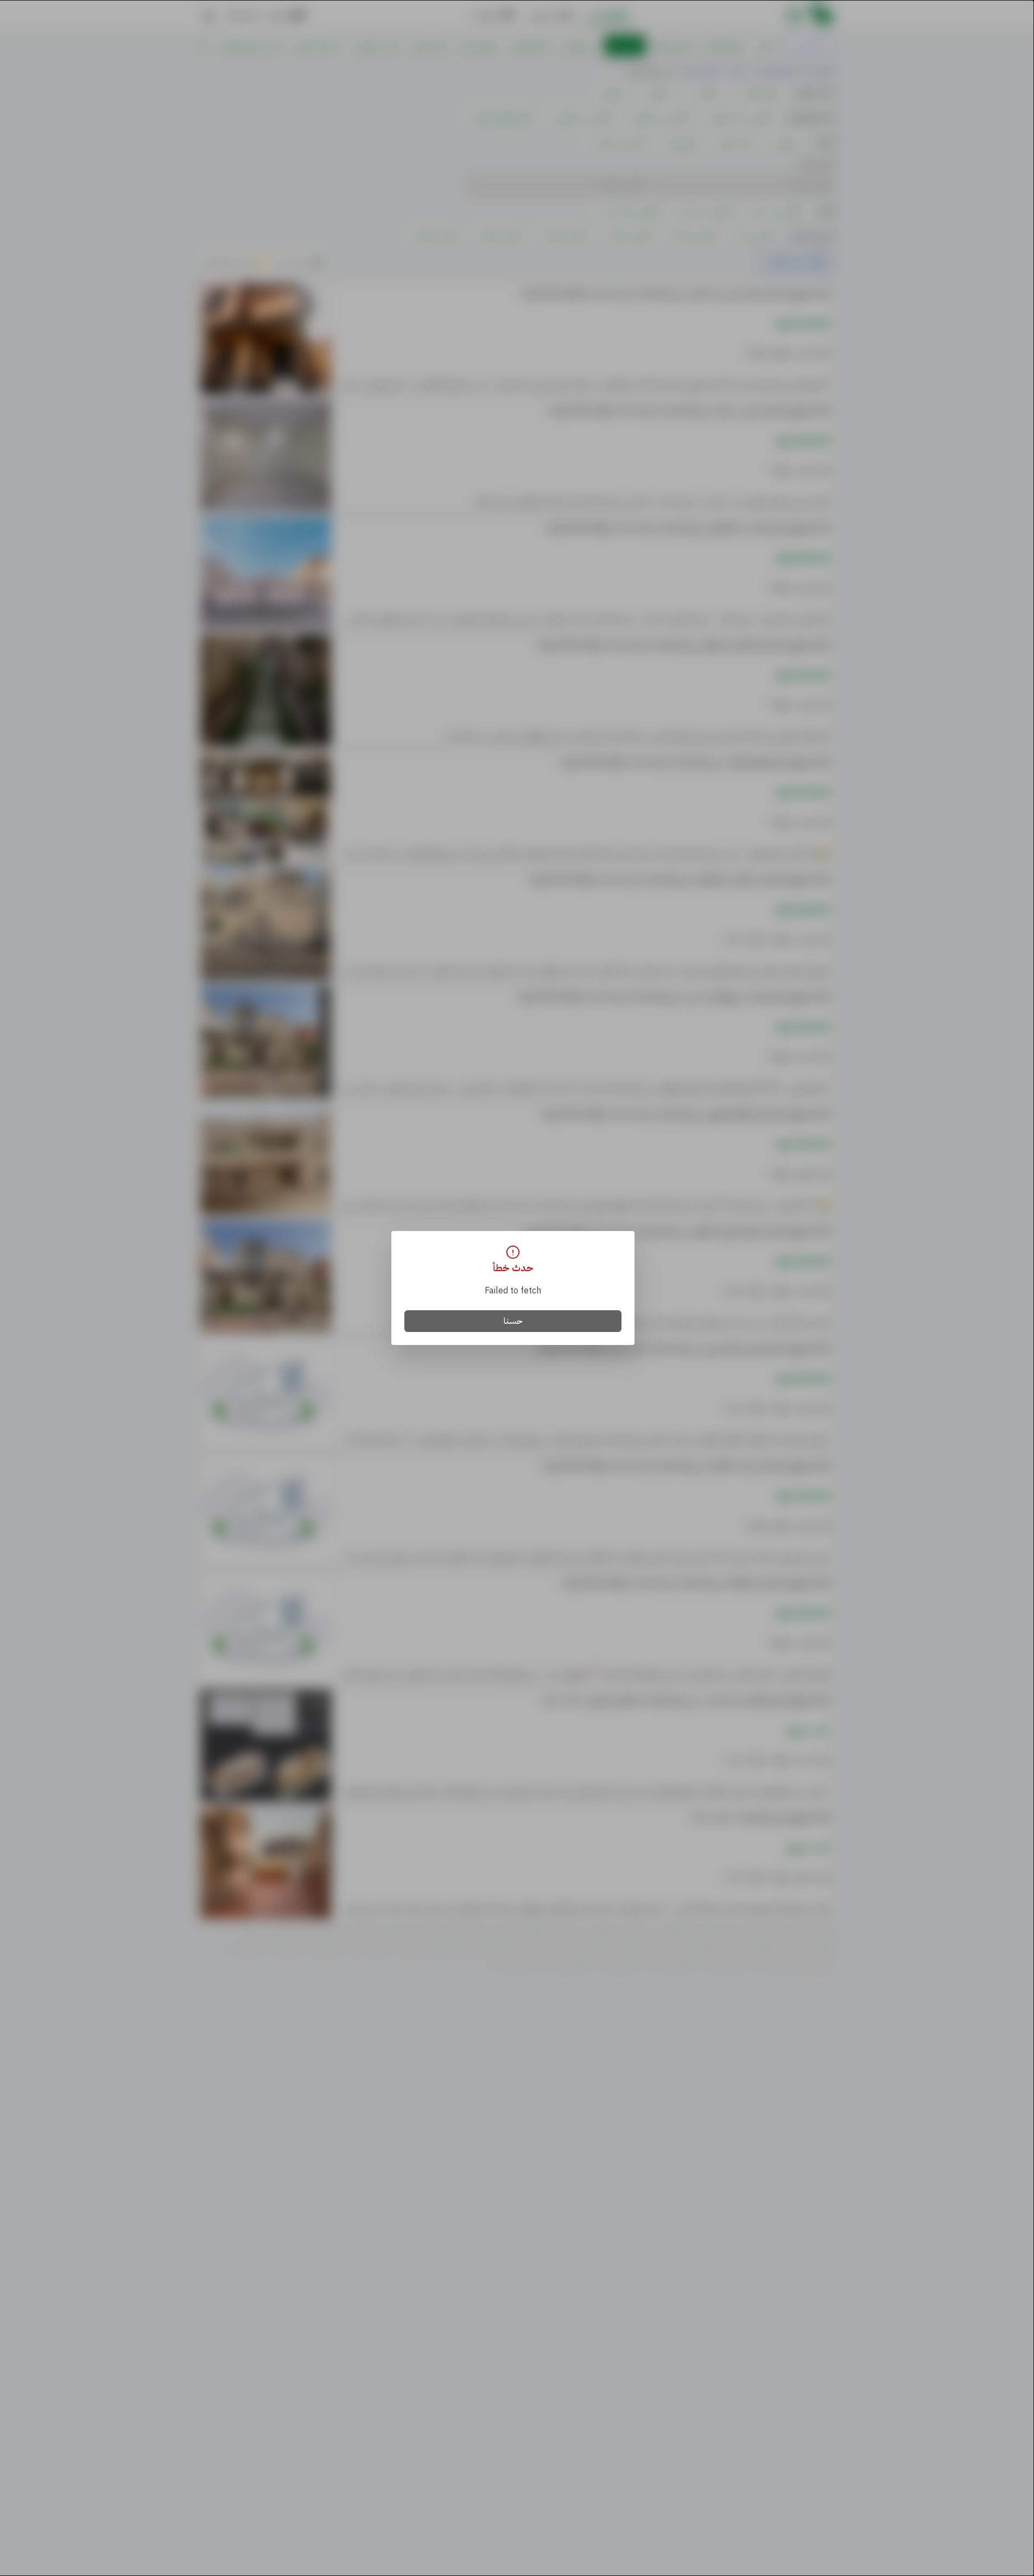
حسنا (513, 1321)
